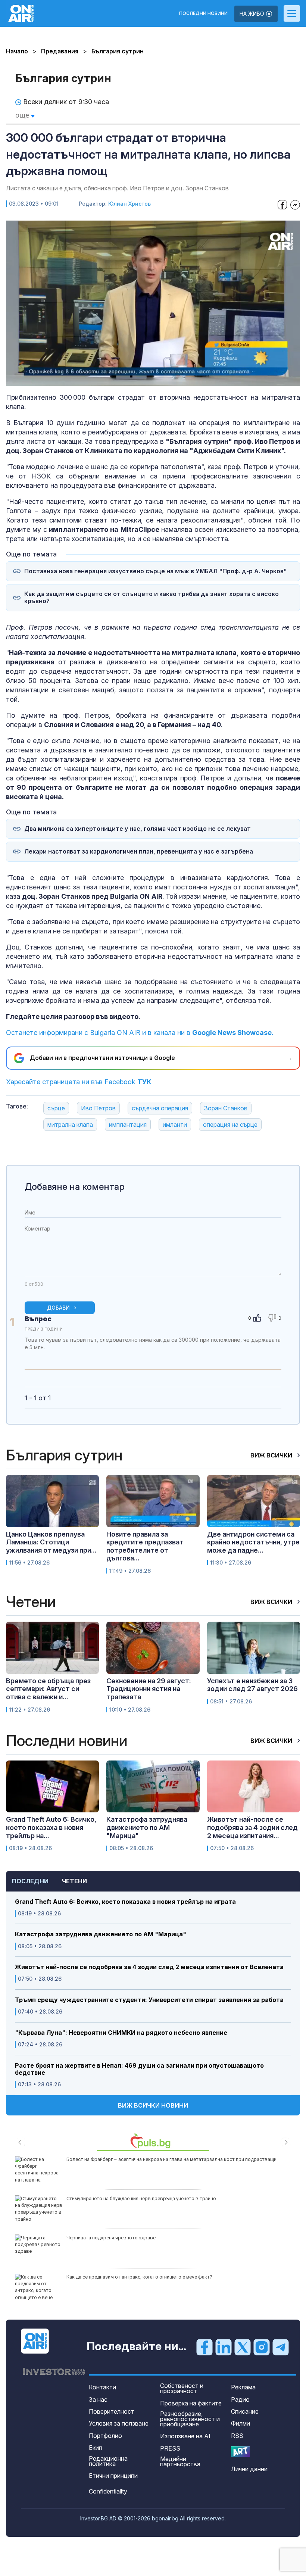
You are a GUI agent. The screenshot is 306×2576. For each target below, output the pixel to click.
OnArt (240, 2452)
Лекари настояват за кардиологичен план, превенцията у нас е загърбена (139, 852)
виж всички (272, 1455)
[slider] (135, 380)
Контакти (102, 2387)
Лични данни (249, 2469)
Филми (241, 2423)
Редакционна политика (108, 2461)
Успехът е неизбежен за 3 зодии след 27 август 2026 (252, 1685)
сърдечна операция (160, 1108)
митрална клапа (70, 1125)
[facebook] (204, 2347)
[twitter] (243, 2347)
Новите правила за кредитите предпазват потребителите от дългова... (145, 1546)
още (23, 115)
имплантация (128, 1125)
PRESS (170, 2448)
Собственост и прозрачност (182, 2388)
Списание (245, 2411)
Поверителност (112, 2411)
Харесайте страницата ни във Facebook (79, 1082)
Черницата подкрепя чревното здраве (111, 2238)
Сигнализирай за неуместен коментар (273, 1354)
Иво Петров (98, 1108)
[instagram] (262, 2347)
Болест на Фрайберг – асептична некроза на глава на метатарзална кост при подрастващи (171, 2159)
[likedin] (224, 2347)
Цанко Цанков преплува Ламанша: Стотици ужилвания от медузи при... (51, 1542)
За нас (98, 2399)
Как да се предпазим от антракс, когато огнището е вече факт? (139, 2277)
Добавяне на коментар (75, 1187)
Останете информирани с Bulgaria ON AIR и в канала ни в (140, 1033)
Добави (58, 1308)
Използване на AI (185, 2436)
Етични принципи (113, 2476)
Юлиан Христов (129, 204)
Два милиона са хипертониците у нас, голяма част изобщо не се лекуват (138, 829)
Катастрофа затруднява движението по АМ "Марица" (101, 1934)
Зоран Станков (226, 1108)
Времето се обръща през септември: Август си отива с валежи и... (48, 1689)
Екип (96, 2448)
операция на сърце (230, 1125)
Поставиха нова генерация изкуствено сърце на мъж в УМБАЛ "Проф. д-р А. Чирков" (156, 571)
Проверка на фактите (191, 2403)
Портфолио (105, 2436)
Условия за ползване (119, 2423)
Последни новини (203, 13)
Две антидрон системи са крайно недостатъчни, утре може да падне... (253, 1542)
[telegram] (281, 2347)
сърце (56, 1108)
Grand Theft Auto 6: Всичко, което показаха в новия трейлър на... (51, 1827)
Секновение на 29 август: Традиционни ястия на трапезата (149, 1689)
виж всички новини (153, 2105)
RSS (237, 2436)
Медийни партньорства (180, 2461)
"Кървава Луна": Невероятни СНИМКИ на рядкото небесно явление (121, 2033)
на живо (253, 14)
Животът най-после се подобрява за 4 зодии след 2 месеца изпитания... (252, 1827)
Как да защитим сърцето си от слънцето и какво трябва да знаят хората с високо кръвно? (152, 598)
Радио (240, 2399)
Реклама (243, 2387)
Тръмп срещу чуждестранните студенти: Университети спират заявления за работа (149, 2000)
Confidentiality (108, 2491)
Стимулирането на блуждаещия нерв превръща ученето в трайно (141, 2198)
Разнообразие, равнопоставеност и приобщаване (190, 2419)
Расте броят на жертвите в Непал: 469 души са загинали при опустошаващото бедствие (139, 2069)
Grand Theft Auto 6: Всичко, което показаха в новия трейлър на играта (125, 1902)
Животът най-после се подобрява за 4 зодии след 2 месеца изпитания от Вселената (149, 1967)
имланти (175, 1125)
